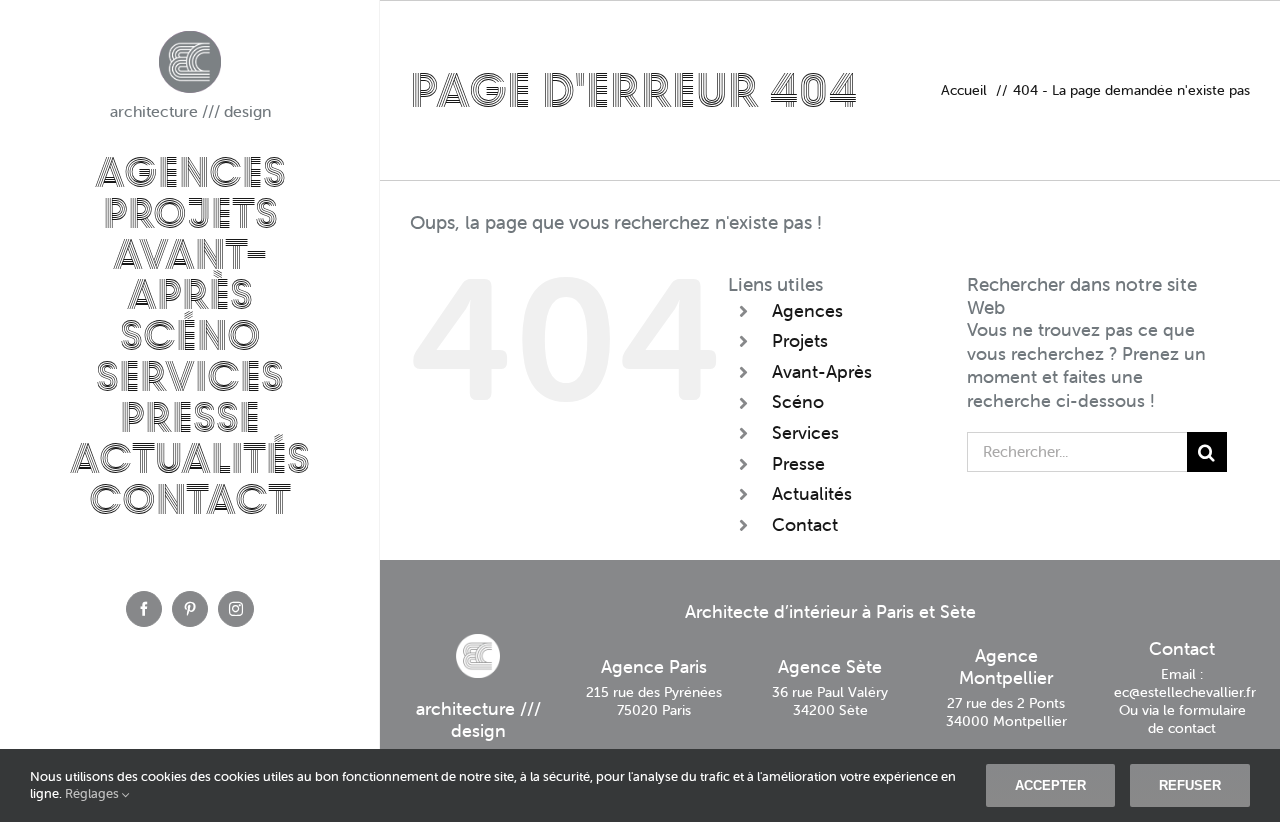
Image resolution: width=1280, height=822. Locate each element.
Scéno (798, 401)
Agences (807, 310)
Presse (798, 463)
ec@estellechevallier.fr (1185, 692)
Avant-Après (822, 371)
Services (805, 432)
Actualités (812, 493)
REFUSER (1190, 785)
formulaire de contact (1197, 719)
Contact (805, 524)
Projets (800, 340)
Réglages (93, 793)
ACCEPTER (1050, 785)
